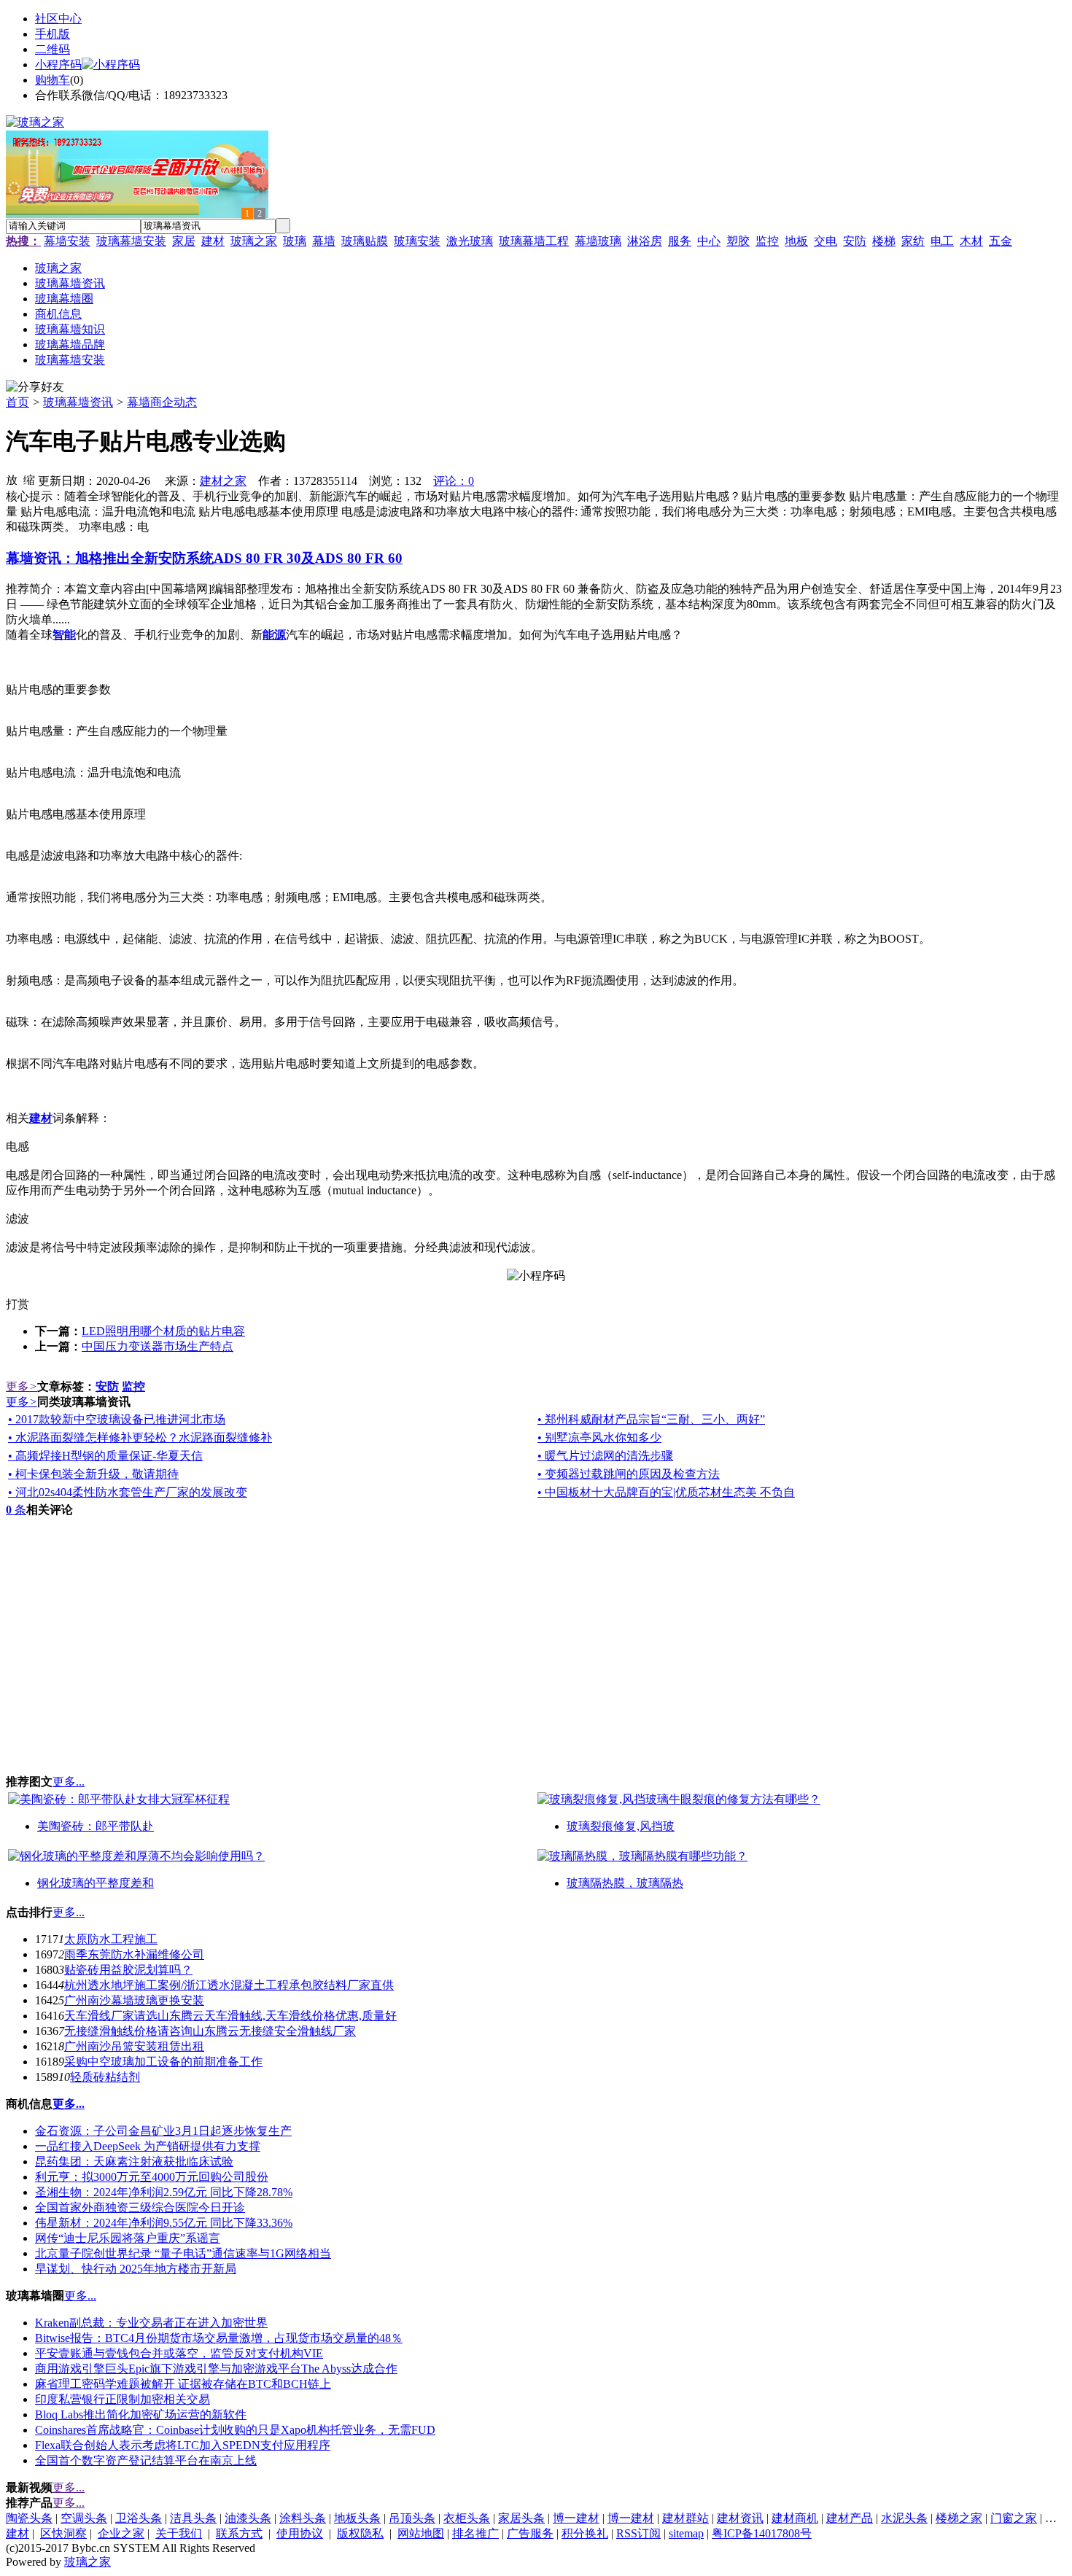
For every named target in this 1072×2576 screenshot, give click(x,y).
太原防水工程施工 (111, 1939)
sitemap (686, 2533)
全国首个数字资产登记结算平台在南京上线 (146, 2460)
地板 (796, 241)
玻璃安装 (417, 241)
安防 (855, 241)
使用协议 (300, 2533)
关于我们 (179, 2533)
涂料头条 (303, 2518)
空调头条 (84, 2518)
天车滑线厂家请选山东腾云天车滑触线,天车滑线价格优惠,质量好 (230, 2016)
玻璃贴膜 (365, 241)
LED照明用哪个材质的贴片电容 (163, 1331)
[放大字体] (12, 479)
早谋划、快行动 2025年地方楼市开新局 (136, 2269)
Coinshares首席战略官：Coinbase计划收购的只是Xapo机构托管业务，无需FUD (235, 2430)
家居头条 (521, 2518)
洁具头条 (193, 2518)
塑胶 (738, 241)
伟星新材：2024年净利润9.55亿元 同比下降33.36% (164, 2223)
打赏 (18, 1304)
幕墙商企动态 (162, 402)
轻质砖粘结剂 (105, 2077)
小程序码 (58, 65)
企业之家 (121, 2533)
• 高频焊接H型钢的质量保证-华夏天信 (105, 1456)
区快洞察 (63, 2533)
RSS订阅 (638, 2533)
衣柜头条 (467, 2518)
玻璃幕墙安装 (131, 241)
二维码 (53, 49)
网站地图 (421, 2533)
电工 (942, 241)
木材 (971, 241)
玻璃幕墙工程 (534, 241)
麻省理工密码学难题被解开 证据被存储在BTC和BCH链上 (183, 2384)
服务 (680, 241)
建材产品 (850, 2518)
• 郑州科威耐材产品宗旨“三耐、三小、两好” (651, 1419)
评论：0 (454, 481)
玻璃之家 (254, 241)
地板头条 (357, 2518)
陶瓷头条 (29, 2518)
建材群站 (685, 2518)
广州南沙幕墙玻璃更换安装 (134, 2000)
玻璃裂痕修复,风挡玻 (621, 1826)
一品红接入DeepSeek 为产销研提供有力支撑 (148, 2146)
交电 (826, 241)
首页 (18, 402)
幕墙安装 (67, 241)
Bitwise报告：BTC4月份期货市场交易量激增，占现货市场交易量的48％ (219, 2338)
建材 (213, 241)
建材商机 (795, 2518)
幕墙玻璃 (598, 241)
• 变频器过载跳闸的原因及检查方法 (629, 1474)
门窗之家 (1014, 2518)
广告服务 (530, 2533)
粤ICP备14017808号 (762, 2533)
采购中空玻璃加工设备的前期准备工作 (163, 2062)
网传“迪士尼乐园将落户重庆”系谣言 (128, 2238)
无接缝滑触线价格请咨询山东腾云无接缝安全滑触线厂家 (210, 2031)
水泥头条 (904, 2518)
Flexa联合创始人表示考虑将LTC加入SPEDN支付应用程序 (183, 2445)
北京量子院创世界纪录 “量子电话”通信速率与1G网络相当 (183, 2253)
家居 (184, 241)
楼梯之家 (959, 2518)
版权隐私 (360, 2533)
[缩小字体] (29, 479)
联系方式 (239, 2533)
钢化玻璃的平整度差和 (96, 1883)
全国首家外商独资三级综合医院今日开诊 (140, 2207)
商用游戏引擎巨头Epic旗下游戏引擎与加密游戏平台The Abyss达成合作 (216, 2369)
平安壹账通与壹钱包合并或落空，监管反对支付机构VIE (179, 2353)
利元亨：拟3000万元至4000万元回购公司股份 (152, 2177)
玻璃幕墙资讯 (78, 402)
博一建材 (576, 2518)
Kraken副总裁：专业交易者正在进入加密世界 (151, 2323)
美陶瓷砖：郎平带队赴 (96, 1826)
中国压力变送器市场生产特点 (158, 1346)
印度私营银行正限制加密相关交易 (123, 2399)
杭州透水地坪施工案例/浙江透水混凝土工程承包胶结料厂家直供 (229, 1985)
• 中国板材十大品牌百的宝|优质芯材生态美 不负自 (666, 1492)
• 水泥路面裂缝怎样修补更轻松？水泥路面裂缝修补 (140, 1437)
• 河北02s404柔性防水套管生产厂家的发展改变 (128, 1492)
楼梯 (884, 241)
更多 (22, 1386)
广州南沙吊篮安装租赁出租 (134, 2046)
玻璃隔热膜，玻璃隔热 (625, 1883)
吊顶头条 (412, 2518)
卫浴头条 (139, 2518)
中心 (709, 241)
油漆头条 (248, 2518)
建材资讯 (740, 2518)
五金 (1001, 241)
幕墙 (324, 241)
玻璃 (295, 241)
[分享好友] (35, 388)
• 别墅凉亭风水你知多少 (599, 1437)
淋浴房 (645, 241)
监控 (767, 241)
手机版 (53, 34)
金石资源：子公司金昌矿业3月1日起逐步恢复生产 (163, 2131)
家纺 (913, 241)
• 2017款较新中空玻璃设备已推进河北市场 (117, 1419)
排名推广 (475, 2533)
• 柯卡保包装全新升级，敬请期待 (93, 1474)
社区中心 (58, 19)
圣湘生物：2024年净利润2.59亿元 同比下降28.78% (164, 2192)
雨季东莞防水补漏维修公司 (134, 1954)
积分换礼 (585, 2533)
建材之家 (223, 481)
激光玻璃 (470, 241)
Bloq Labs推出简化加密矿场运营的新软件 (141, 2414)
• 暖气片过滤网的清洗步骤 (605, 1456)
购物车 (53, 80)
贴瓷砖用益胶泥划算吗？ (128, 1970)
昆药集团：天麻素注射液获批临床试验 (134, 2161)
